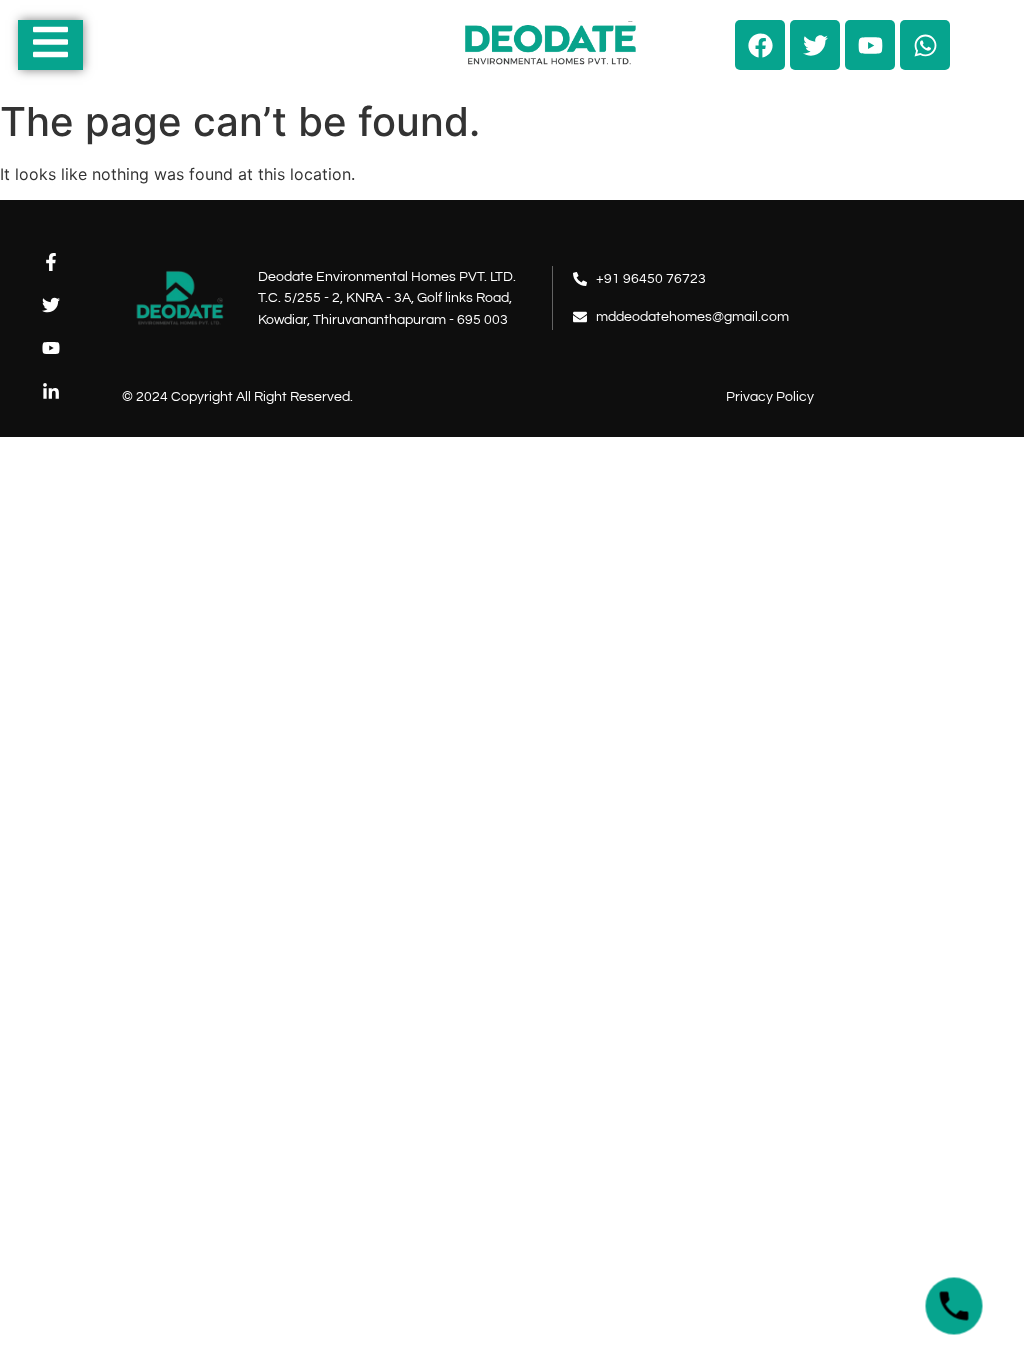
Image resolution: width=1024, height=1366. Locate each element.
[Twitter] (51, 305)
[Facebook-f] (51, 261)
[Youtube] (51, 348)
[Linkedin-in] (51, 391)
